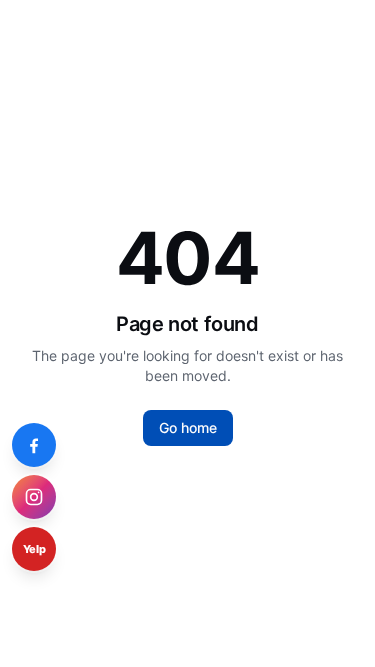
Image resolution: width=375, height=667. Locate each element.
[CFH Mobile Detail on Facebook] (34, 445)
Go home (188, 427)
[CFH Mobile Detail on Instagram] (34, 497)
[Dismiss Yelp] (50, 533)
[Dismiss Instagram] (50, 481)
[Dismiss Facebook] (50, 429)
